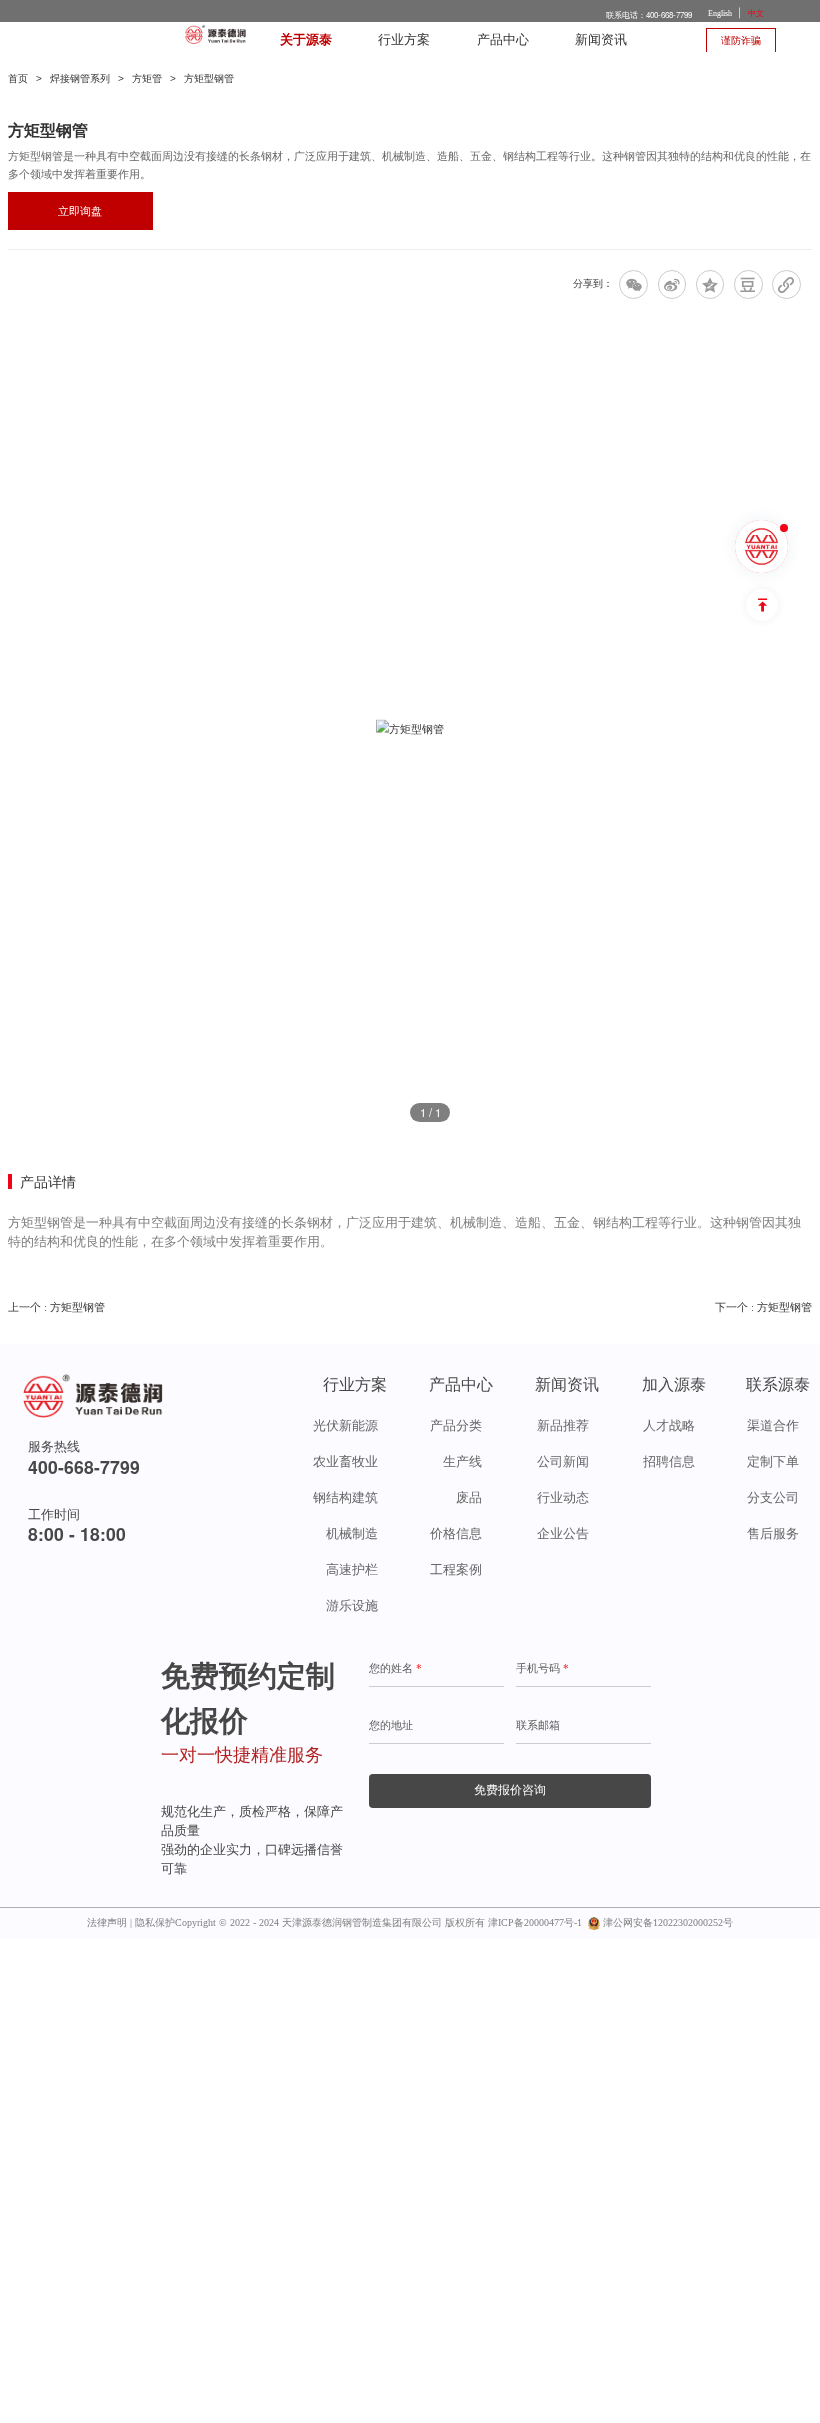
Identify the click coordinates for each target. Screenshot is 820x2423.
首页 (18, 78)
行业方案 (404, 40)
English (720, 13)
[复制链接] (786, 284)
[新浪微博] (672, 284)
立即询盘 (80, 211)
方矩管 (147, 78)
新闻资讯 (601, 40)
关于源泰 (306, 40)
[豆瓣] (748, 284)
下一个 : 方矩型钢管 (763, 1307)
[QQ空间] (710, 284)
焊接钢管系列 (80, 78)
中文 (756, 13)
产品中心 (503, 40)
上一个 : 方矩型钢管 (56, 1307)
